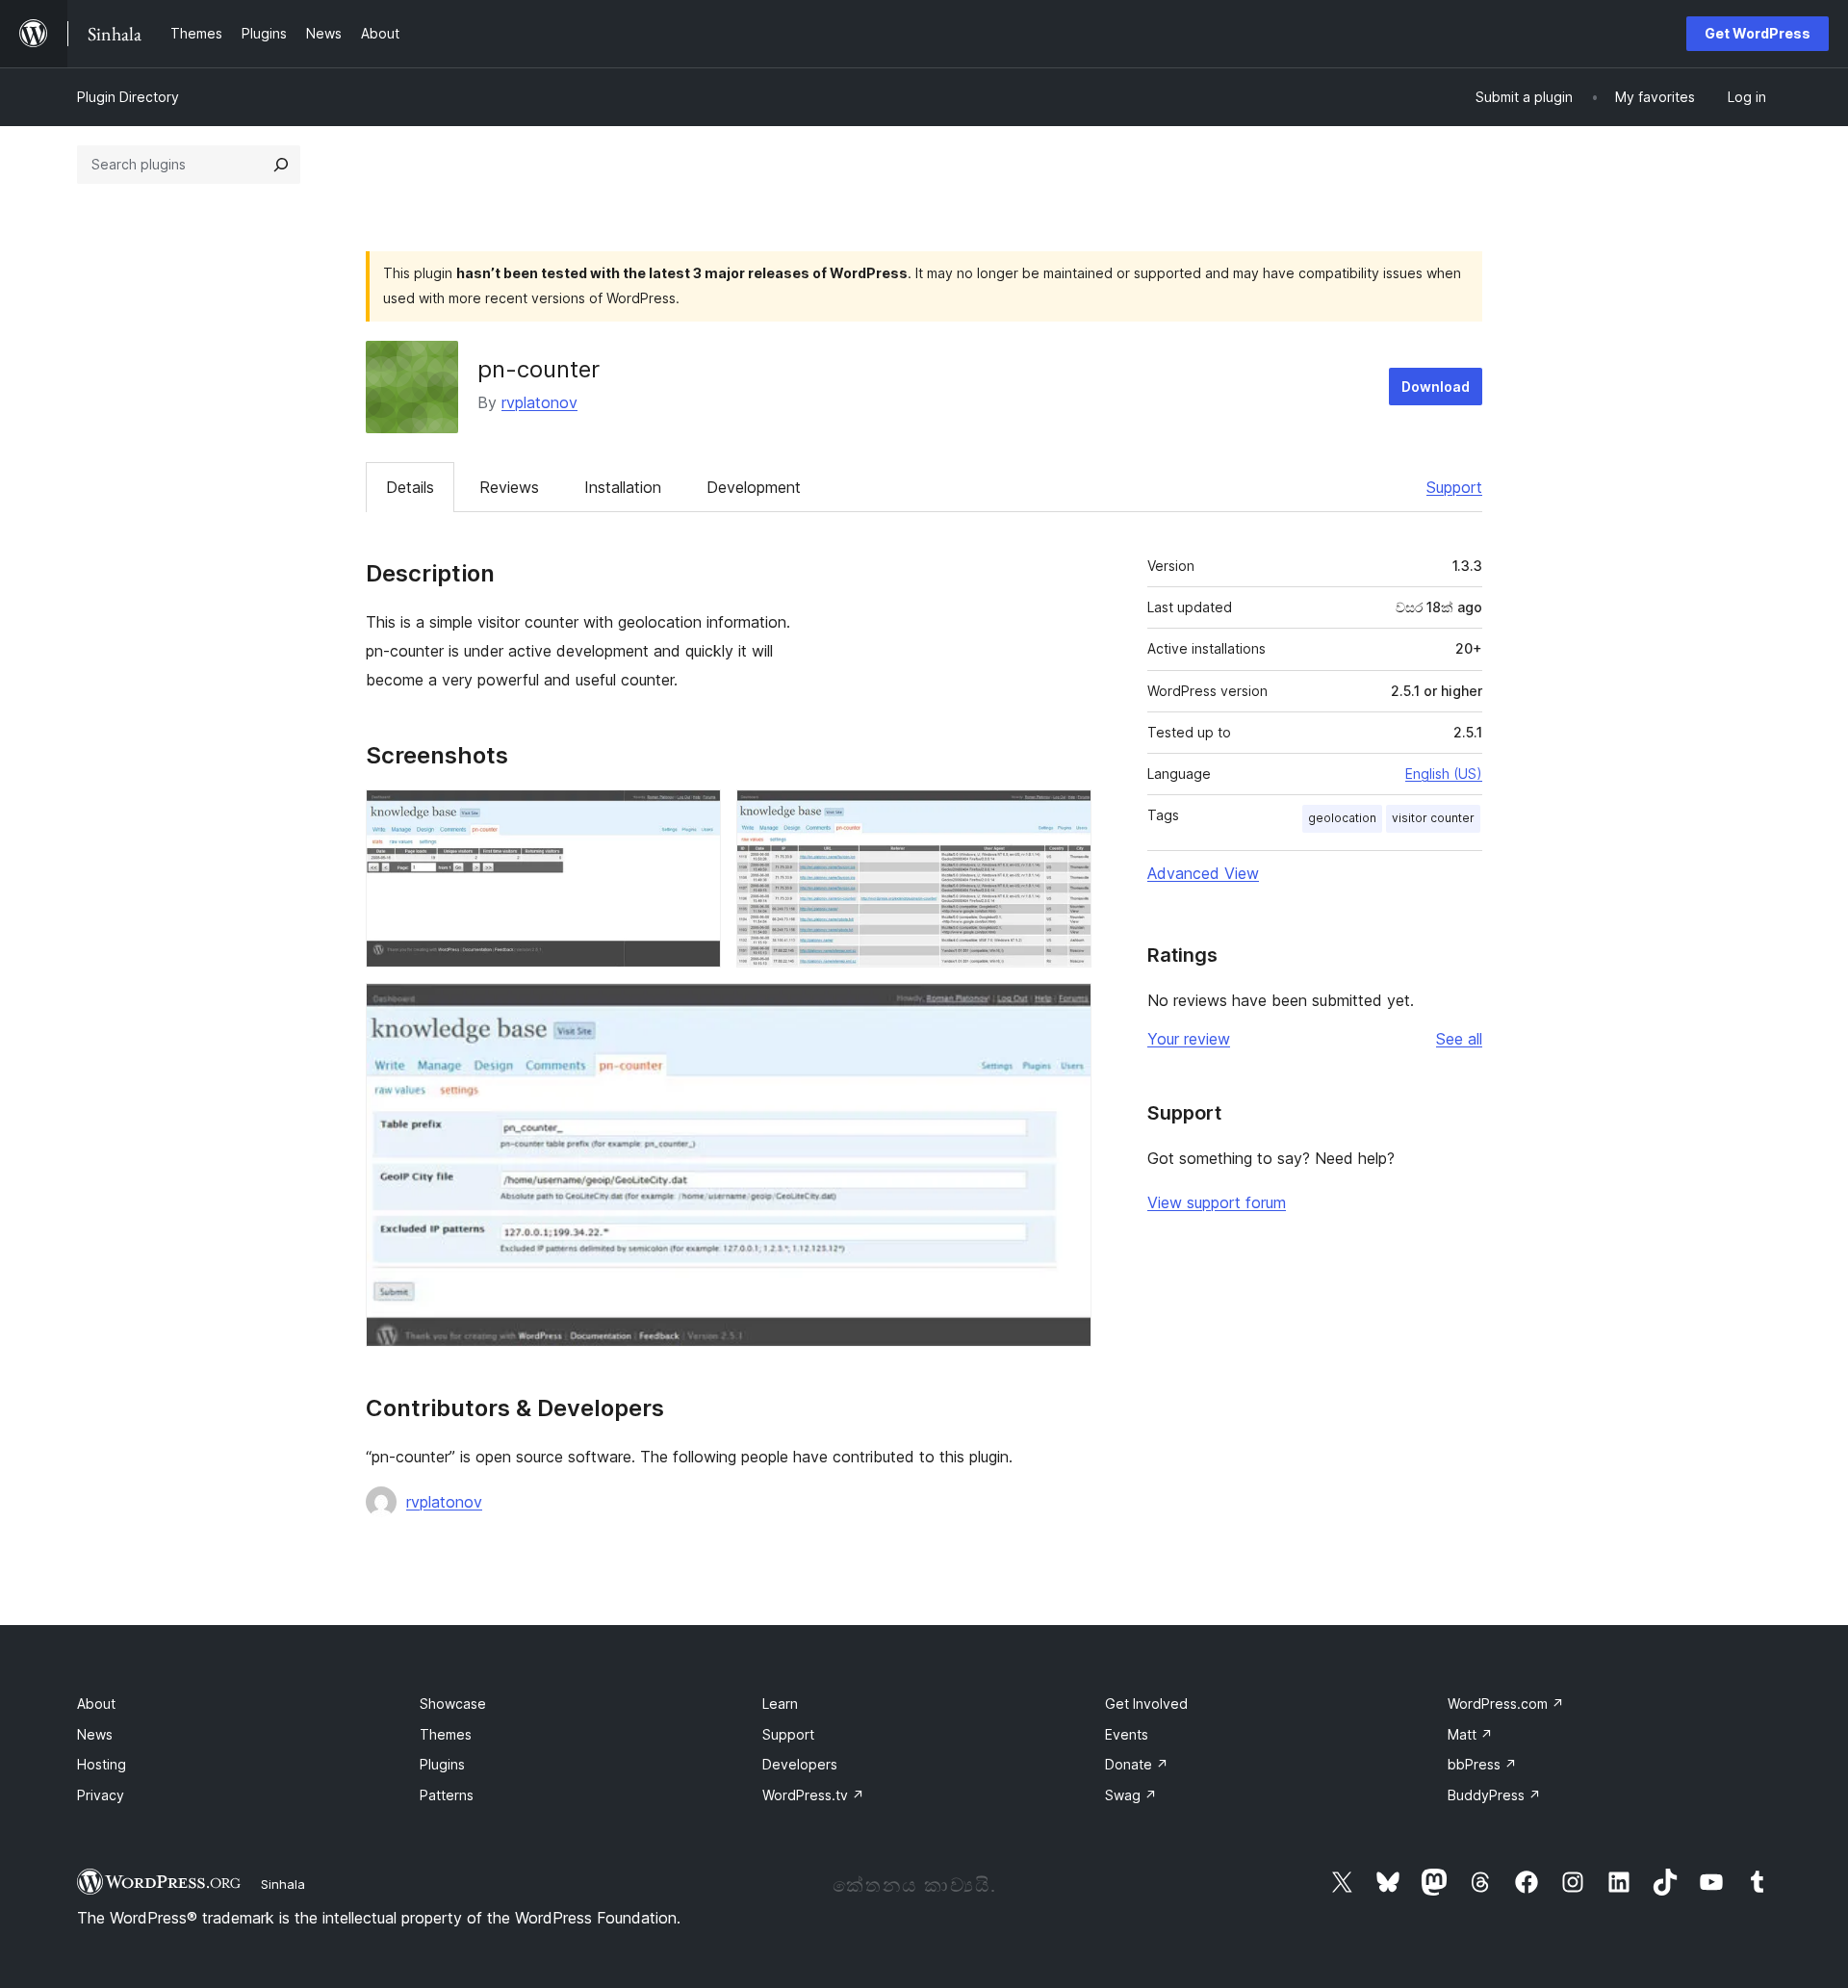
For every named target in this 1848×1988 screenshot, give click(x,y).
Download (1436, 387)
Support (1454, 487)
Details (410, 487)
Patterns (447, 1795)
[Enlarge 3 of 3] (1065, 1009)
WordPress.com (1506, 1704)
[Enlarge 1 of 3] (695, 815)
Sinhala (283, 1884)
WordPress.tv (813, 1795)
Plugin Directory (128, 97)
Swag (1131, 1795)
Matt (1470, 1734)
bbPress (1482, 1764)
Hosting (102, 1764)
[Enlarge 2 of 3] (1065, 815)
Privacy (101, 1795)
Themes (446, 1734)
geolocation (1342, 818)
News (95, 1734)
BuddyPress (1494, 1795)
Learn (780, 1704)
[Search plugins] (281, 165)
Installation (623, 487)
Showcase (453, 1704)
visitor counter (1433, 818)
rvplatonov (539, 402)
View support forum (1217, 1202)
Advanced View (1203, 873)
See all (1459, 1039)
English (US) (1444, 774)
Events (1127, 1734)
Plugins (442, 1764)
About (96, 1704)
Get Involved (1146, 1704)
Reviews (509, 487)
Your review (1189, 1039)
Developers (800, 1764)
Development (754, 487)
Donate (1137, 1764)
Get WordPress (1758, 33)
